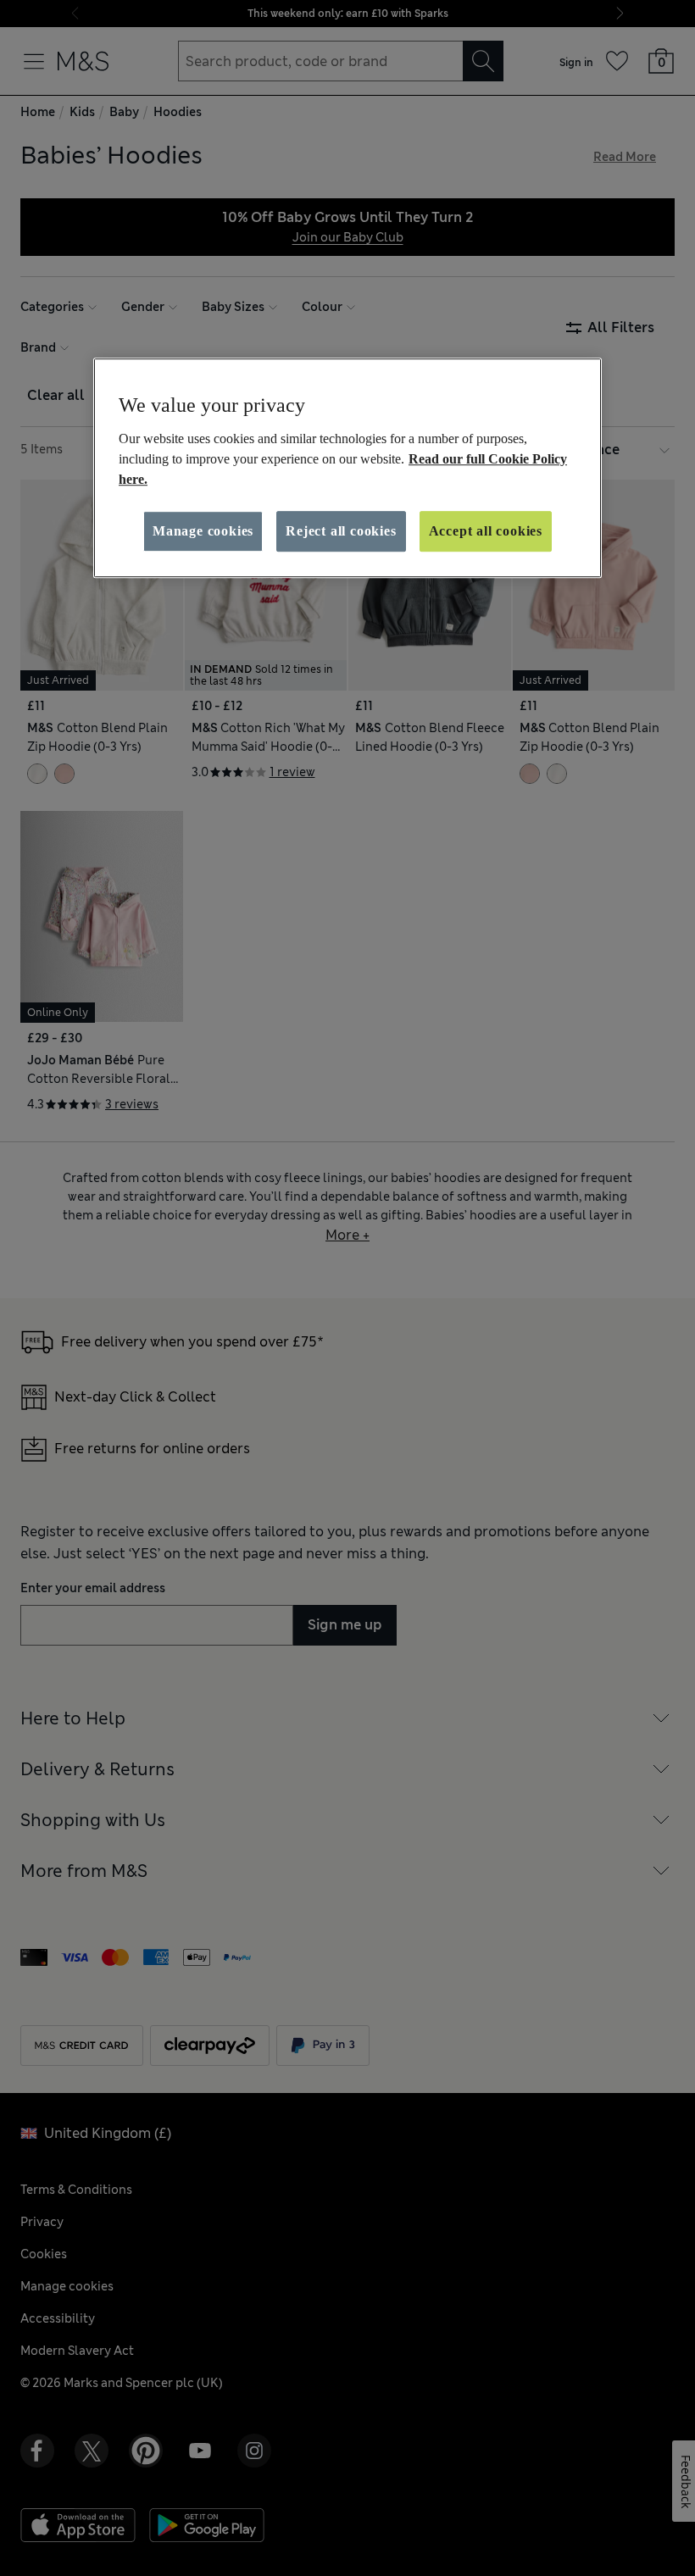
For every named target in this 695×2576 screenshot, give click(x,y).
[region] (347, 468)
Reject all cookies (341, 531)
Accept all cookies (486, 531)
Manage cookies (203, 531)
